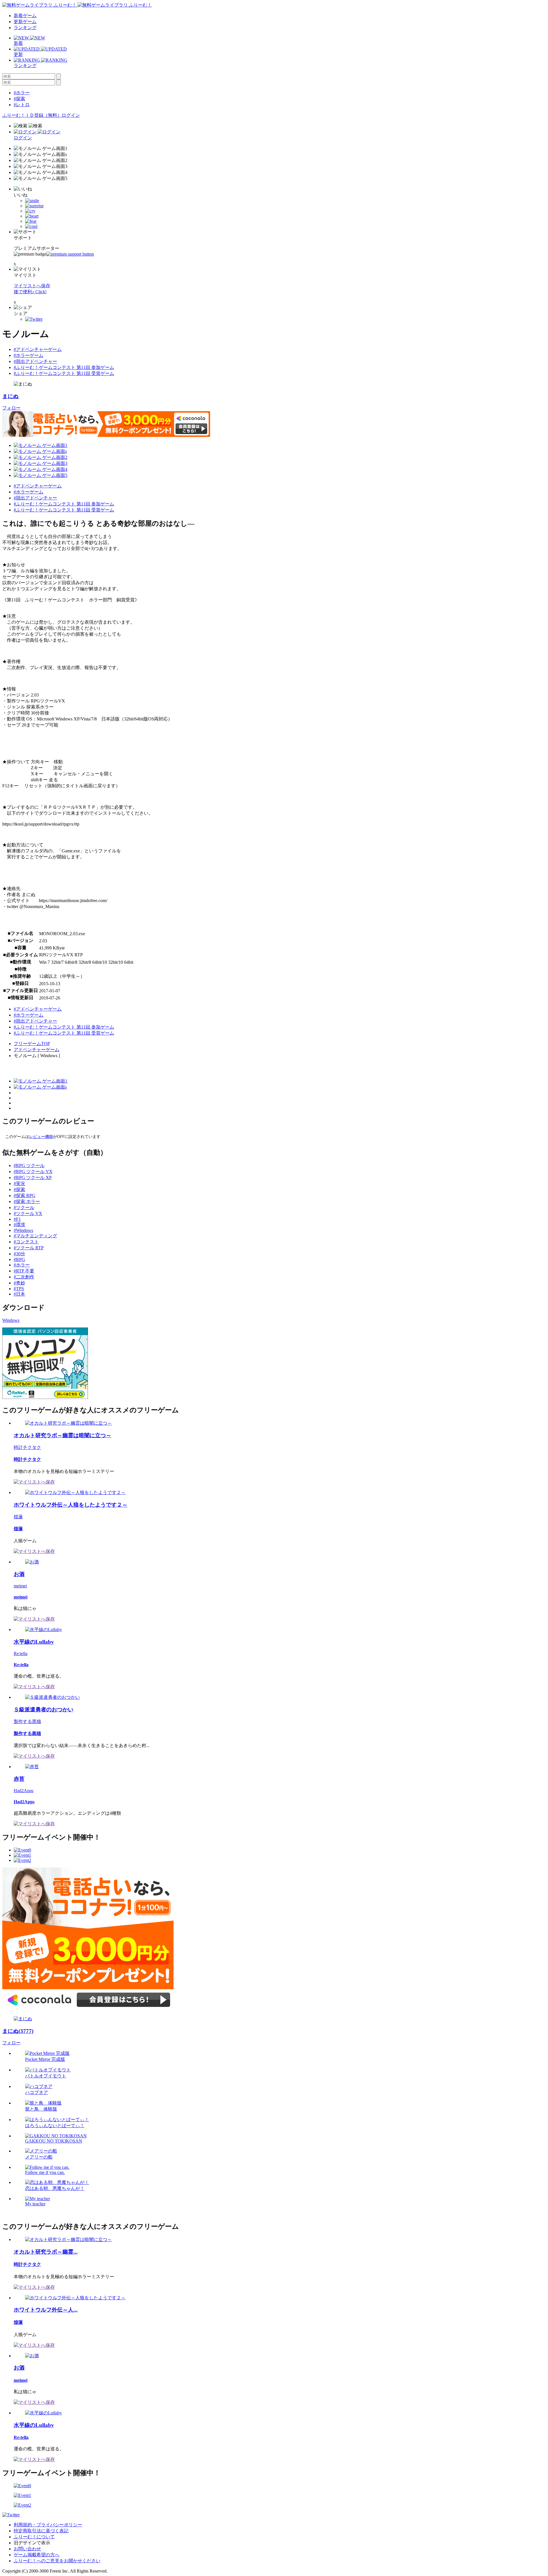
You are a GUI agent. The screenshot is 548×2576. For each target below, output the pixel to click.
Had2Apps (24, 1791)
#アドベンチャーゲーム (38, 349)
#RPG (19, 1259)
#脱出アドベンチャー (35, 361)
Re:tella (21, 1654)
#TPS (19, 1289)
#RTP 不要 (24, 1271)
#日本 (19, 1294)
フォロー (11, 408)
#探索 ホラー (27, 1201)
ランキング (25, 28)
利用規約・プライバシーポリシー (48, 2525)
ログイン (71, 115)
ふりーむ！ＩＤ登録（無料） (32, 115)
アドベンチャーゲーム (37, 1050)
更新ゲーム (25, 22)
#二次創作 (24, 1277)
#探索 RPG (25, 1195)
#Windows (23, 1230)
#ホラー (22, 93)
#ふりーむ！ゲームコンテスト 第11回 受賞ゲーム (64, 373)
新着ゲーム (25, 16)
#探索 (19, 99)
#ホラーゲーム (29, 355)
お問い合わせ (27, 2549)
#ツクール (24, 1207)
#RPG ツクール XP (33, 1177)
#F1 (17, 1219)
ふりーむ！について (34, 2537)
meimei (20, 1586)
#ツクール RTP (29, 1248)
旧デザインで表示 (32, 2543)
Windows (11, 1320)
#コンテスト (26, 1242)
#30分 (19, 1254)
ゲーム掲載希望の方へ (37, 2555)
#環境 (19, 1225)
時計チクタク (27, 1447)
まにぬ (10, 396)
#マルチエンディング (35, 1236)
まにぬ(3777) (18, 2031)
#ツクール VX (28, 1213)
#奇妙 (19, 1283)
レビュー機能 (41, 1137)
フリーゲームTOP (32, 1044)
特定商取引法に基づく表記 (41, 2531)
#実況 (19, 1183)
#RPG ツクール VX (33, 1171)
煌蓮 (18, 1517)
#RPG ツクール (29, 1165)
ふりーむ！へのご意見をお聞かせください (57, 2561)
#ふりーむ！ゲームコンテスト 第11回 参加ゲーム (64, 367)
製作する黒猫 (27, 1721)
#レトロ (22, 105)
